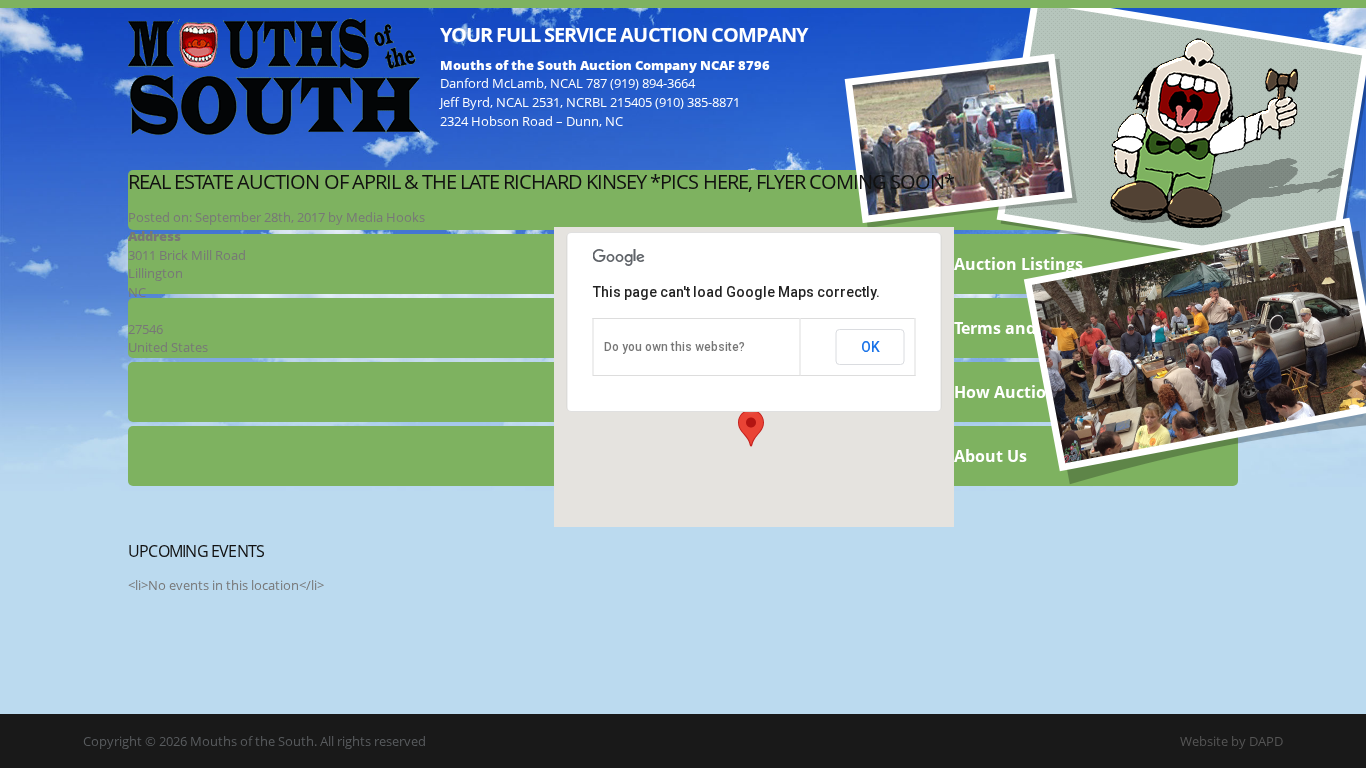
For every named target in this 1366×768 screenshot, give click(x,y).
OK (870, 347)
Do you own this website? (674, 347)
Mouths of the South (274, 75)
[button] (751, 428)
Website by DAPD (1231, 741)
